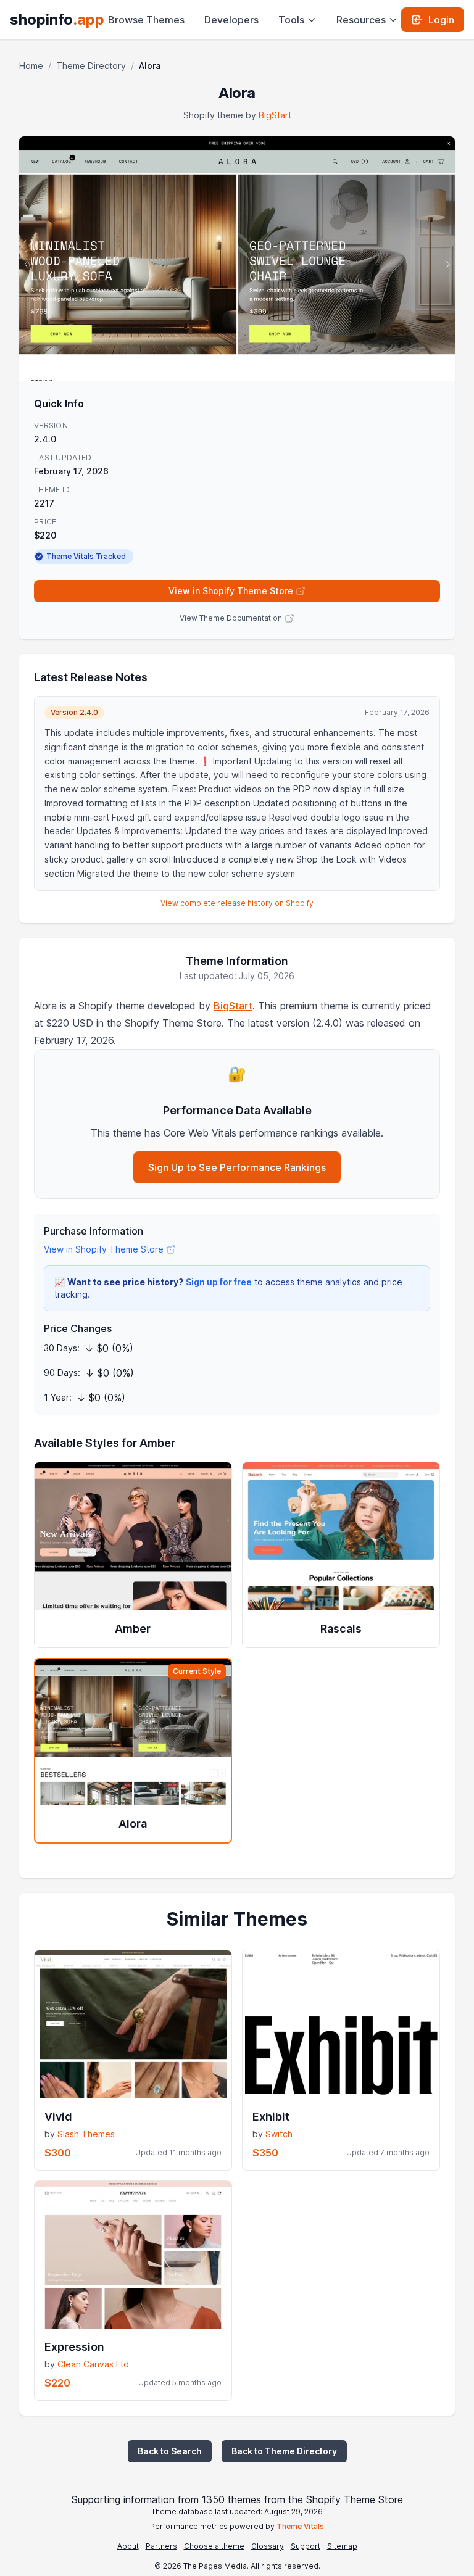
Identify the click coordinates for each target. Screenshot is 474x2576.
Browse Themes (146, 20)
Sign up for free (219, 1282)
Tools (291, 20)
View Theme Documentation (231, 618)
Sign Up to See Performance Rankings (237, 1167)
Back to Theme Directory (284, 2451)
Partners (161, 2546)
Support (306, 2546)
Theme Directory (91, 66)
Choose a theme (214, 2546)
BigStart (275, 115)
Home (31, 66)
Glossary (268, 2546)
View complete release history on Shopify (237, 903)
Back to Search (170, 2451)
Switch (279, 2134)
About (128, 2546)
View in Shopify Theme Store (231, 591)
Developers (231, 20)
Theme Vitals (300, 2526)
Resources (361, 20)
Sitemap (342, 2546)
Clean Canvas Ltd (93, 2364)
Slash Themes (86, 2134)
